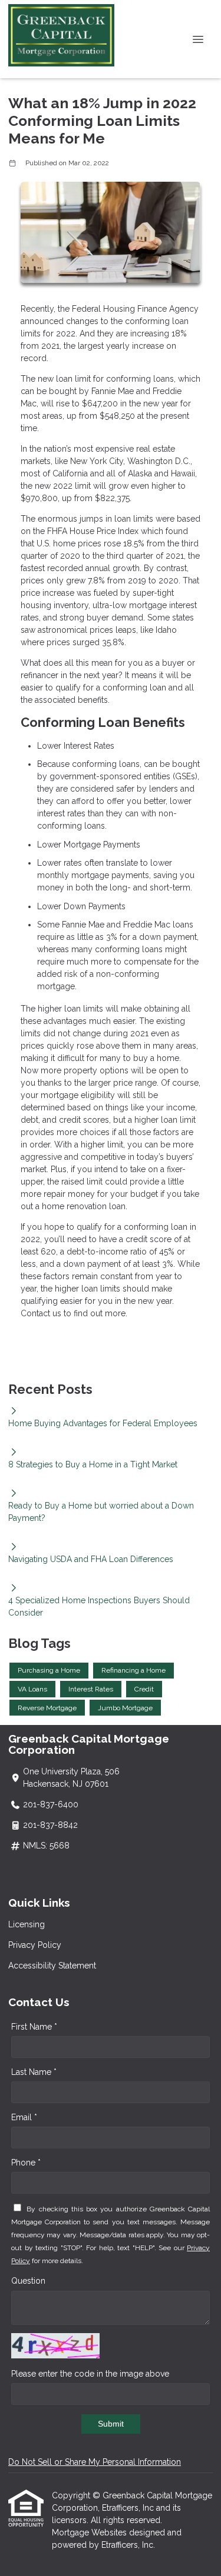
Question (28, 2281)
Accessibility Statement (52, 1966)
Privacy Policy (35, 1945)
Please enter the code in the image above (90, 2374)
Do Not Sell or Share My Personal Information (95, 2462)
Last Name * (34, 2072)
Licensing (27, 1924)
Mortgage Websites (90, 2532)
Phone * (26, 2163)
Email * (24, 2117)
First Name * (34, 2027)
